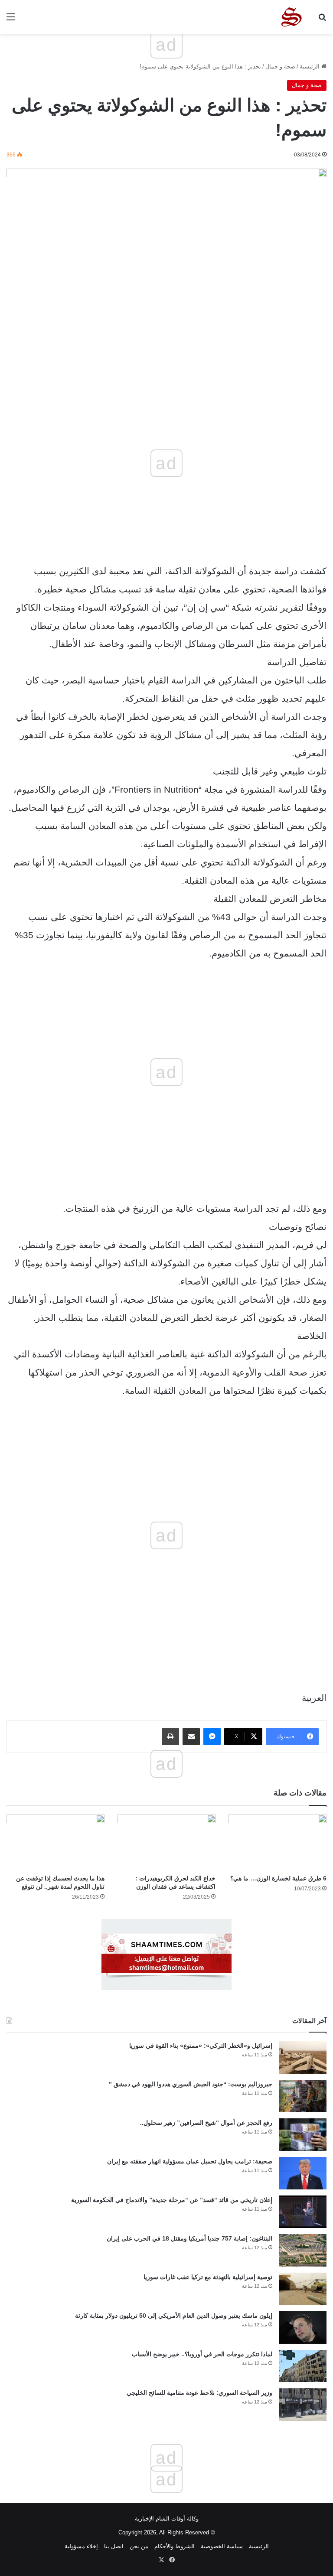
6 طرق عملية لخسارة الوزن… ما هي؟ (278, 1878)
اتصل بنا (114, 2546)
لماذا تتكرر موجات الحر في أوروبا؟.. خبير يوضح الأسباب (202, 2354)
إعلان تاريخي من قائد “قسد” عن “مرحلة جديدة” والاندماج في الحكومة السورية (172, 2200)
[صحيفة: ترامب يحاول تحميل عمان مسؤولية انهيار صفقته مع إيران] (303, 2173)
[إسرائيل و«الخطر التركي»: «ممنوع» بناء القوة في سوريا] (303, 2057)
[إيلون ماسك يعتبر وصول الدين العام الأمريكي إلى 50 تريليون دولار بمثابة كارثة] (303, 2327)
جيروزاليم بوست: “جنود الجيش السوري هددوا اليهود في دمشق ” (191, 2084)
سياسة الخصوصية (222, 2546)
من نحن (139, 2546)
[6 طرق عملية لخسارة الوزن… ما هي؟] (277, 1842)
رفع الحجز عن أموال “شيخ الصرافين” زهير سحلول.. (206, 2123)
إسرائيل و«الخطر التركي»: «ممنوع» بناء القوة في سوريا (201, 2046)
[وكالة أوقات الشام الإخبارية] (291, 17)
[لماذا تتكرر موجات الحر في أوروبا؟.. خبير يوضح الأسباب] (303, 2366)
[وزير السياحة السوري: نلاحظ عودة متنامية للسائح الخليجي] (303, 2405)
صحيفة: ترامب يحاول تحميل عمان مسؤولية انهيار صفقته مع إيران (190, 2161)
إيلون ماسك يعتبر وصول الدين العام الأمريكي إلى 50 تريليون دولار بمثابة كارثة (174, 2316)
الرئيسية (310, 67)
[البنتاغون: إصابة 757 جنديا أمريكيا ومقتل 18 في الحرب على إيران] (303, 2250)
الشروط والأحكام (175, 2546)
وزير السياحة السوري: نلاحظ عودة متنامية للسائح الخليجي (199, 2393)
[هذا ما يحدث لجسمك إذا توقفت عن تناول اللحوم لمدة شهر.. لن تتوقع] (55, 1842)
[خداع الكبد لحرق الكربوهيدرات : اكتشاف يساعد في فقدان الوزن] (166, 1842)
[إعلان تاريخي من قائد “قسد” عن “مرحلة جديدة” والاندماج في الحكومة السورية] (303, 2212)
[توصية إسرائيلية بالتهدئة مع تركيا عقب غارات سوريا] (303, 2289)
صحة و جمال (280, 67)
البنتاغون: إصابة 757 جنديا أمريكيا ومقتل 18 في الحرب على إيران (189, 2238)
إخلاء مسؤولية (81, 2546)
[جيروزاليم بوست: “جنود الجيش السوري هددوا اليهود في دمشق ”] (303, 2096)
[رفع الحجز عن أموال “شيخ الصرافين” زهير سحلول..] (303, 2135)
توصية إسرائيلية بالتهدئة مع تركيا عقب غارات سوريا (208, 2277)
